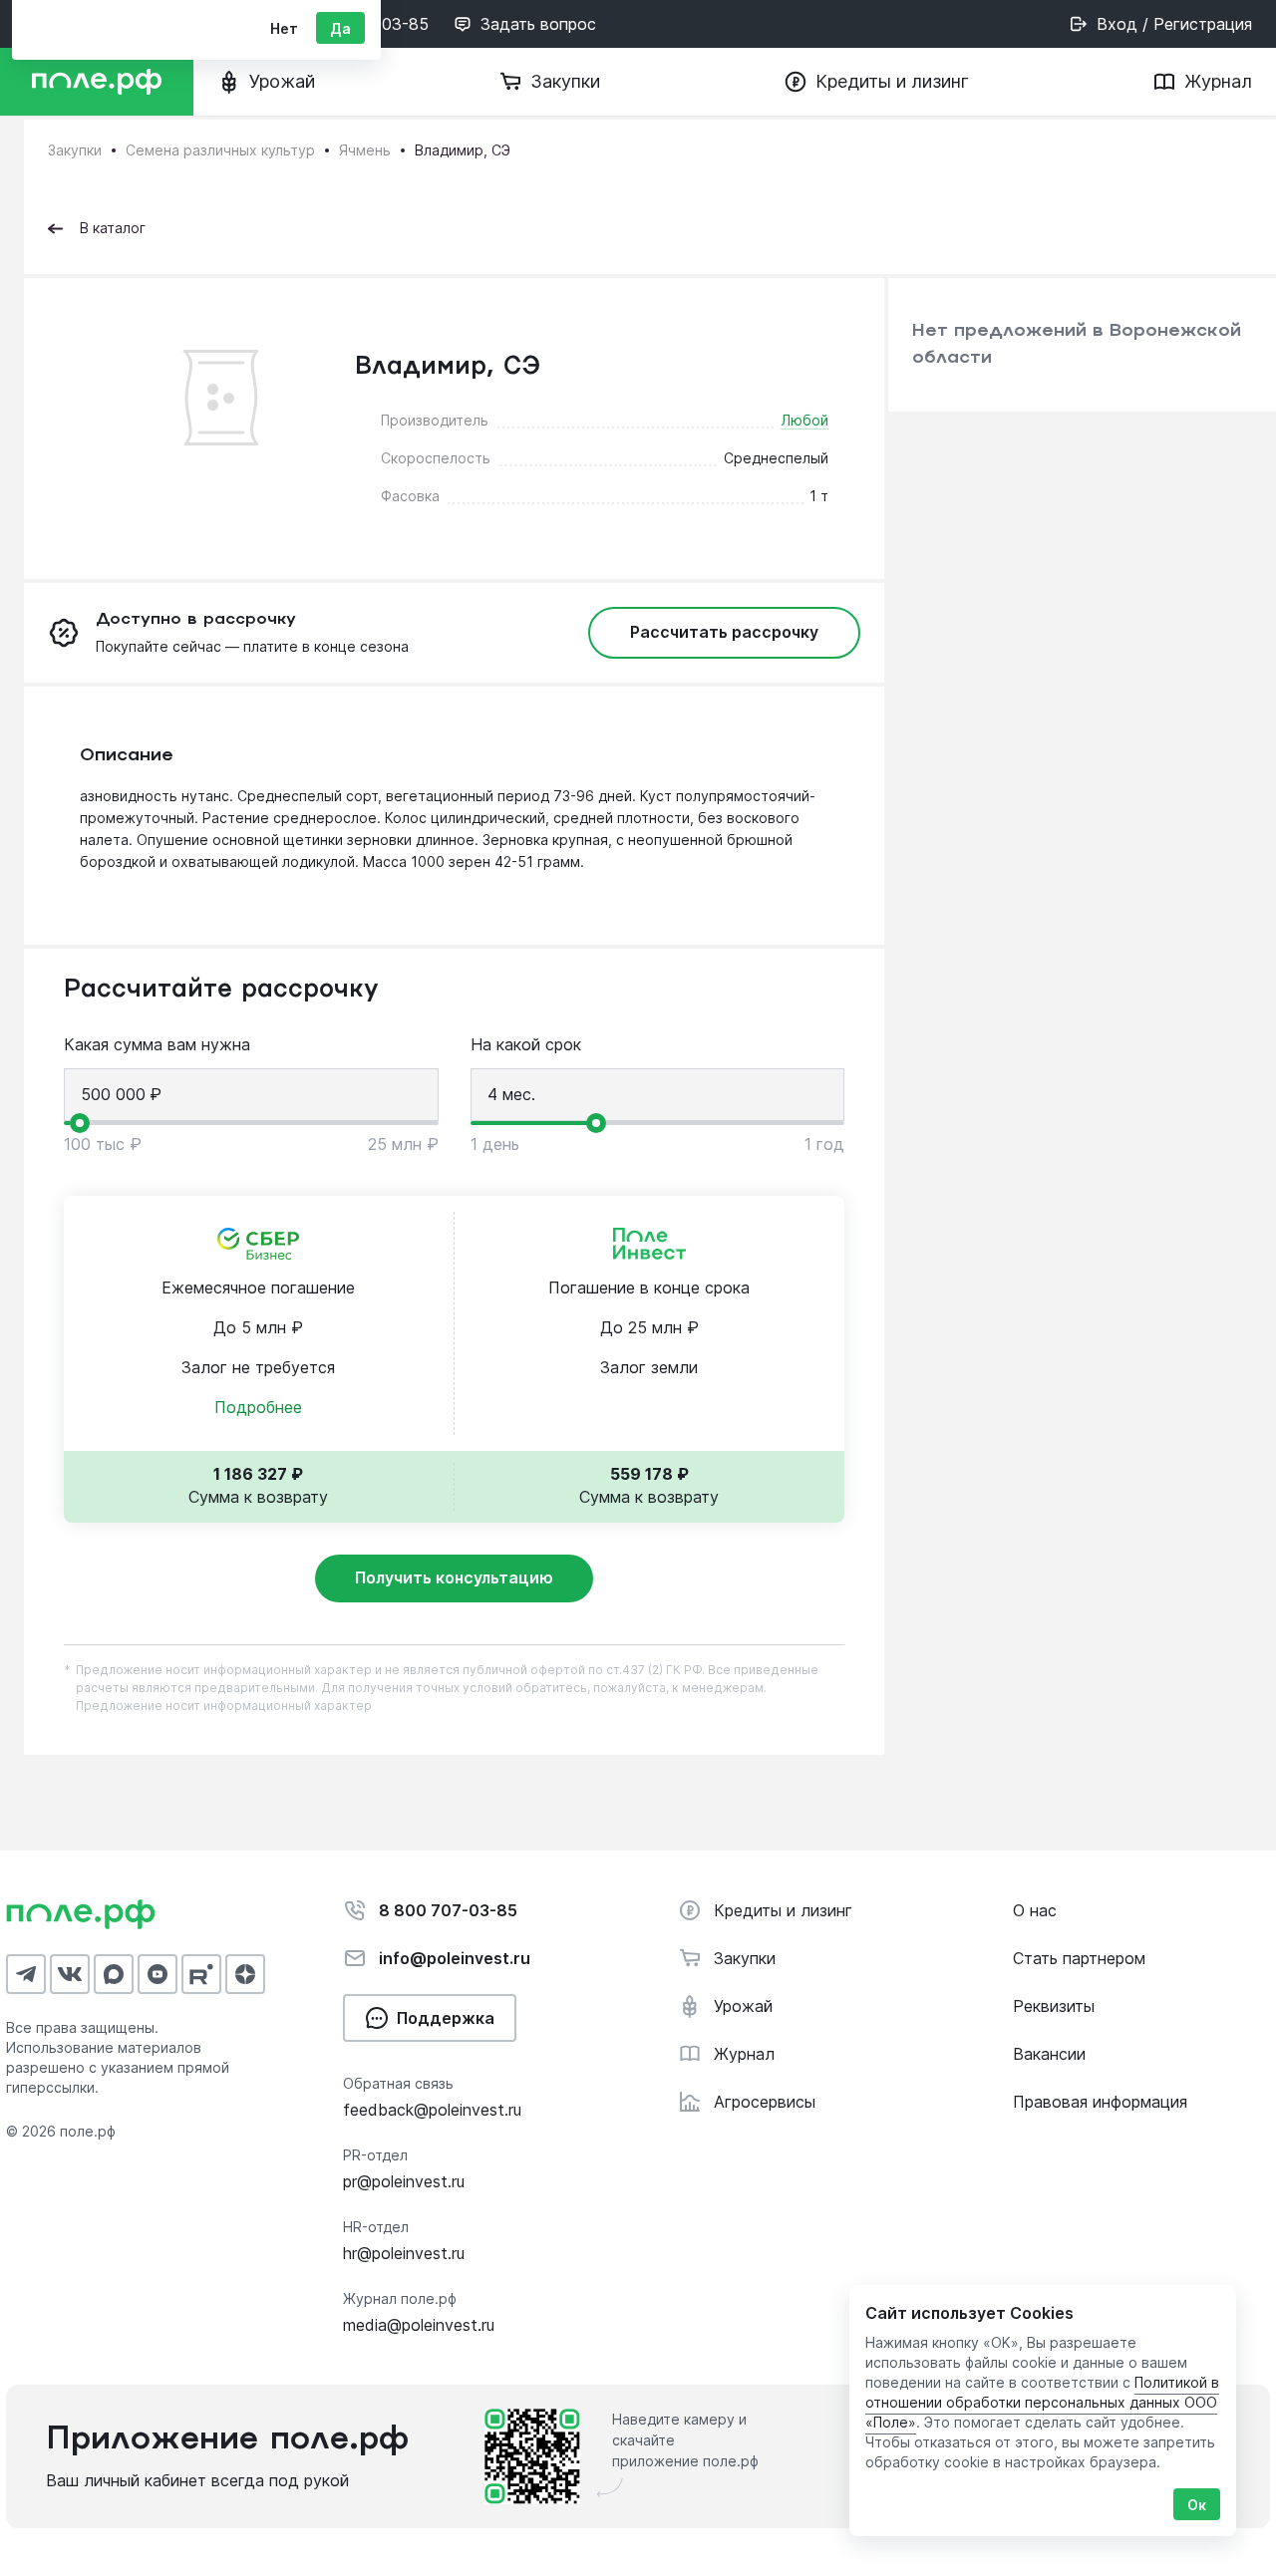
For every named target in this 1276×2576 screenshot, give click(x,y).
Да (340, 28)
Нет (284, 28)
